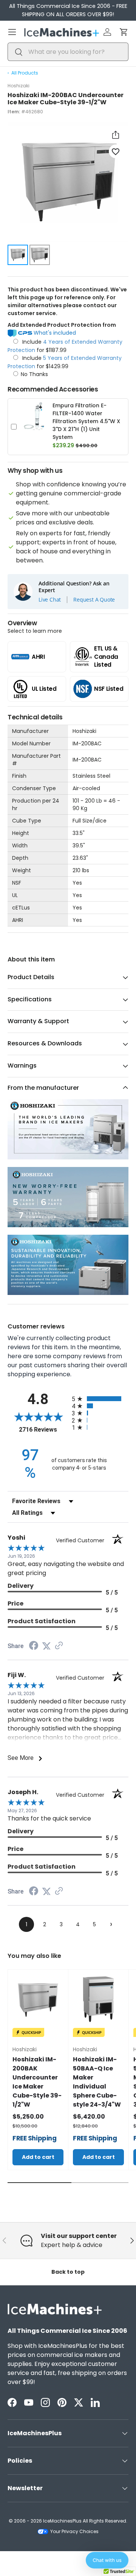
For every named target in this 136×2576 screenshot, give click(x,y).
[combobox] (68, 52)
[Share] (116, 135)
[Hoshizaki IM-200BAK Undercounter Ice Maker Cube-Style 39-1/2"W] (38, 1999)
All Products (25, 73)
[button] (124, 32)
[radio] (100, 1399)
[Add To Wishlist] (116, 151)
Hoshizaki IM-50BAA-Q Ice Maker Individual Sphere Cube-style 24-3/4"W (97, 2082)
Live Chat (50, 600)
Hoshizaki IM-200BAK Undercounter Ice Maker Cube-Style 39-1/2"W (37, 2082)
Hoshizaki (19, 86)
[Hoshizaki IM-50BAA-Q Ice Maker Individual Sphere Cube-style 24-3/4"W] (98, 1999)
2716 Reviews (43, 1430)
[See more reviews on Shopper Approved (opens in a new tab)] (59, 1646)
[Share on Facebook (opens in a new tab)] (34, 1646)
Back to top (68, 2272)
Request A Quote (94, 600)
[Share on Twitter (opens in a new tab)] (46, 1646)
